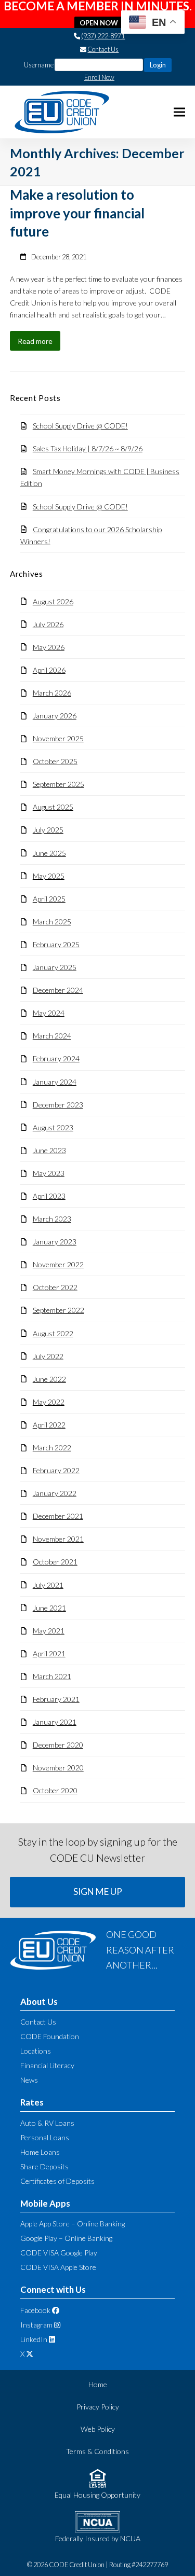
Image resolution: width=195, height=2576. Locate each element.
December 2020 (58, 1745)
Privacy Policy (98, 2407)
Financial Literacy (47, 2065)
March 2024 (52, 1036)
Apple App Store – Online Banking (73, 2224)
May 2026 (49, 647)
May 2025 (49, 876)
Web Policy (98, 2429)
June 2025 (49, 853)
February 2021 (56, 1699)
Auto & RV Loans (47, 2123)
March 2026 (52, 693)
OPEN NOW (99, 23)
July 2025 (48, 830)
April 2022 (49, 1425)
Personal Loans (45, 2137)
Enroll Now (99, 77)
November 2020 (58, 1768)
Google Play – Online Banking (66, 2238)
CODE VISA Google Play (59, 2253)
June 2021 (49, 1608)
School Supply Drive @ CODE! (80, 426)
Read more (35, 341)
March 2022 (52, 1448)
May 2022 (49, 1402)
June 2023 (49, 1150)
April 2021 (49, 1653)
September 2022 (58, 1310)
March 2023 (52, 1219)
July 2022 (48, 1356)
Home (98, 2384)
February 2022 (56, 1470)
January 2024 (55, 1082)
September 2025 (58, 784)
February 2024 (56, 1058)
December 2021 (58, 1516)
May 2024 (49, 1013)
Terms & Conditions (97, 2451)
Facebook (35, 2310)
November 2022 (58, 1264)
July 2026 (48, 624)
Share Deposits (44, 2166)
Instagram (36, 2325)
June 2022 (49, 1379)
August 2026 (53, 601)
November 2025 (58, 738)
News (29, 2080)
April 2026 (49, 670)
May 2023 (49, 1173)
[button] (179, 112)
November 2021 (58, 1539)
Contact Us (103, 49)
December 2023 (58, 1105)
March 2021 (52, 1676)
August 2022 (53, 1333)
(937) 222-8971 (103, 36)
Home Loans (40, 2152)
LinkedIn (34, 2339)
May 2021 (49, 1631)
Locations (36, 2051)
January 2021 (55, 1722)
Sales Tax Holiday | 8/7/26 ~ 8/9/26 (88, 448)
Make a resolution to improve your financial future (77, 213)
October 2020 (55, 1790)
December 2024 (58, 990)
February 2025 (56, 944)
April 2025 (49, 899)
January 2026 (55, 716)
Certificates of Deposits (57, 2181)
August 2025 (53, 807)
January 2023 (55, 1242)
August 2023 (53, 1127)
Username (39, 65)
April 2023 (49, 1196)
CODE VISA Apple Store (58, 2267)
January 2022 (55, 1493)
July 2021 (48, 1585)
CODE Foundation (50, 2036)
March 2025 (52, 922)
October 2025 (55, 761)
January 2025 (55, 967)
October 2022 (55, 1287)
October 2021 (55, 1562)
